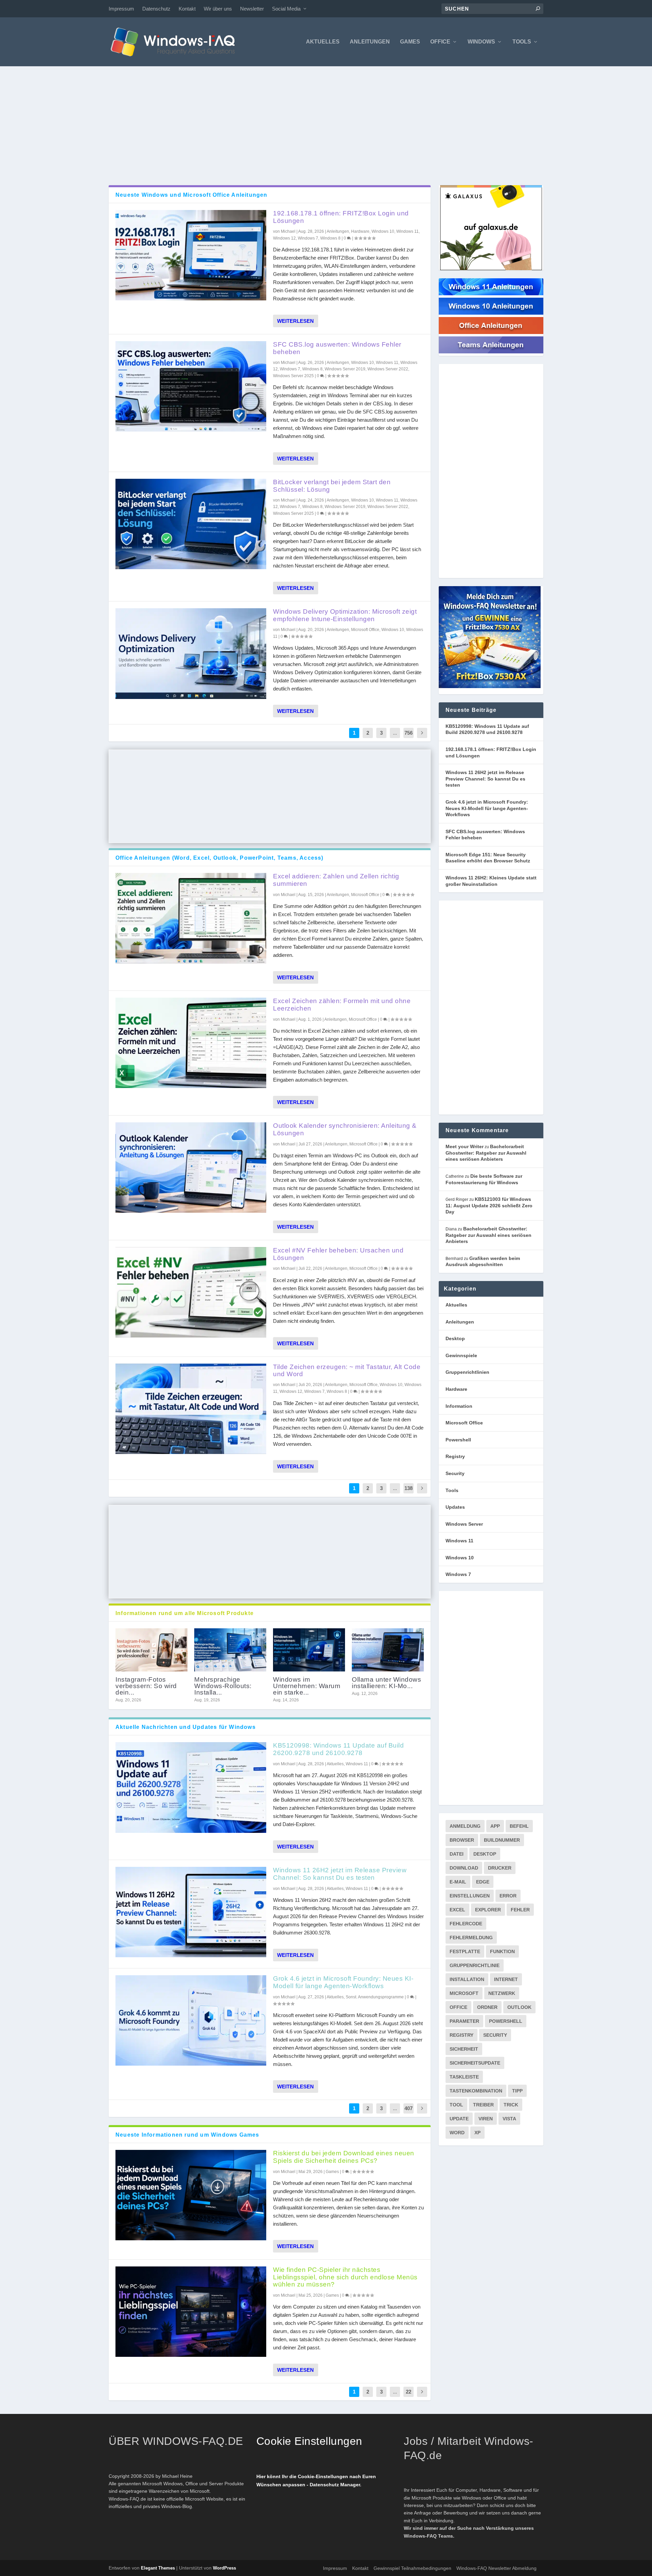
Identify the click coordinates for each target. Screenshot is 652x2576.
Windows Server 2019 (345, 369)
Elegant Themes (158, 2568)
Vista (509, 2119)
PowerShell (506, 2021)
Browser (462, 1840)
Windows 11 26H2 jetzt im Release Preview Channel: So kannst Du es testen (340, 1874)
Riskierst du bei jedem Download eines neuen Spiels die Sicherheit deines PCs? (344, 2157)
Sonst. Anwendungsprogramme (375, 1997)
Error (508, 1896)
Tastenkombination (476, 2091)
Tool (456, 2105)
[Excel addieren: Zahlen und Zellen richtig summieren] (191, 918)
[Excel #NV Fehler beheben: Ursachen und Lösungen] (191, 1292)
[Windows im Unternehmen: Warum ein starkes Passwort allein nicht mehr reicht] (309, 1650)
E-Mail (458, 1882)
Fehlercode (466, 1924)
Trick (511, 2105)
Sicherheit (464, 2049)
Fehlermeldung (471, 1938)
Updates (455, 1507)
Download (464, 1868)
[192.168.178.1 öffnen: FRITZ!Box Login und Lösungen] (191, 255)
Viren (486, 2119)
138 (409, 1488)
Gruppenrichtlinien (467, 1372)
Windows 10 (383, 231)
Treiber (483, 2105)
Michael (288, 231)
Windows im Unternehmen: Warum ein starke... (307, 1686)
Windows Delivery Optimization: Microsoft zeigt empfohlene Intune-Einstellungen (345, 615)
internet (506, 1979)
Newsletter (252, 9)
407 (409, 2108)
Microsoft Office (365, 630)
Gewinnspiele (461, 1355)
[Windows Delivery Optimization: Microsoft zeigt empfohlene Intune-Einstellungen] (191, 653)
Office (440, 42)
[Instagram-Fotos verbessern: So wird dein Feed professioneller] (151, 1650)
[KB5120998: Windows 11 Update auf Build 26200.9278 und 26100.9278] (191, 1787)
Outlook (519, 2007)
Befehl (519, 1826)
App (495, 1826)
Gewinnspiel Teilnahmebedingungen (412, 2568)
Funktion (502, 1951)
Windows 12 (284, 238)
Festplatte (465, 1951)
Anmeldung (465, 1826)
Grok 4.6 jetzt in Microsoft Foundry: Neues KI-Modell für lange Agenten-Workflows (343, 1982)
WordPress (224, 2568)
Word (457, 2133)
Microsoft (464, 1993)
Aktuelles (323, 42)
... (395, 733)
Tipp (517, 2091)
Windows (481, 42)
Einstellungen (470, 1896)
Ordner (487, 2007)
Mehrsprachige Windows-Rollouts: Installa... (223, 1686)
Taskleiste (464, 2077)
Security (455, 1473)
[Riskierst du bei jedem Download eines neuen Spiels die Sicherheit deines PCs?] (191, 2195)
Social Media (286, 9)
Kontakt (187, 9)
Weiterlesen (295, 321)
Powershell (458, 1440)
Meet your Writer (465, 1146)
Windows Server (464, 1524)
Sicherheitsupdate (475, 2063)
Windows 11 (407, 231)
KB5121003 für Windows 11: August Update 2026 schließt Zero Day (489, 1205)
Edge (483, 1882)
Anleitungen (370, 42)
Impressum (121, 9)
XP (477, 2133)
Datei (457, 1854)
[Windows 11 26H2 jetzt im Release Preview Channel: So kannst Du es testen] (191, 1912)
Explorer (488, 1910)
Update (459, 2119)
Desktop (455, 1338)
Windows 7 (308, 238)
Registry (455, 1456)
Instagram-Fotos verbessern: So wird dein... (146, 1686)
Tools (522, 42)
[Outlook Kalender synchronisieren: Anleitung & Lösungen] (191, 1168)
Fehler (520, 1910)
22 (409, 2392)
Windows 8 (330, 238)
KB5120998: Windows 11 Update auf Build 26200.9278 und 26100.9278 (338, 1749)
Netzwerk (502, 1993)
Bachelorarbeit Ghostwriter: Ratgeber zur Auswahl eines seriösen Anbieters (486, 1153)
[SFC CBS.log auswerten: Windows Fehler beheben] (191, 386)
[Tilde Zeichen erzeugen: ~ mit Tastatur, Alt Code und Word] (191, 1409)
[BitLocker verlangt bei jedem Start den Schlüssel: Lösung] (191, 524)
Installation (467, 1979)
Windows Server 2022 (388, 369)
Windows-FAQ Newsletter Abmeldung (496, 2568)
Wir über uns (218, 9)
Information (459, 1406)
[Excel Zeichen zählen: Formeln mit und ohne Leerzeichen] (191, 1043)
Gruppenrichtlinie (475, 1965)
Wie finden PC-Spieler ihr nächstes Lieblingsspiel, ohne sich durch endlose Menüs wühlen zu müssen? (345, 2277)
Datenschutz (156, 9)
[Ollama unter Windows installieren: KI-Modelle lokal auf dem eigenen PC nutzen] (388, 1650)
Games (410, 42)
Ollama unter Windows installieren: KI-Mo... (386, 1683)
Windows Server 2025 (293, 376)
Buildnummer (502, 1840)
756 (409, 733)
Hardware (360, 231)
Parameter (464, 2021)
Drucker (500, 1868)
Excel (457, 1910)
